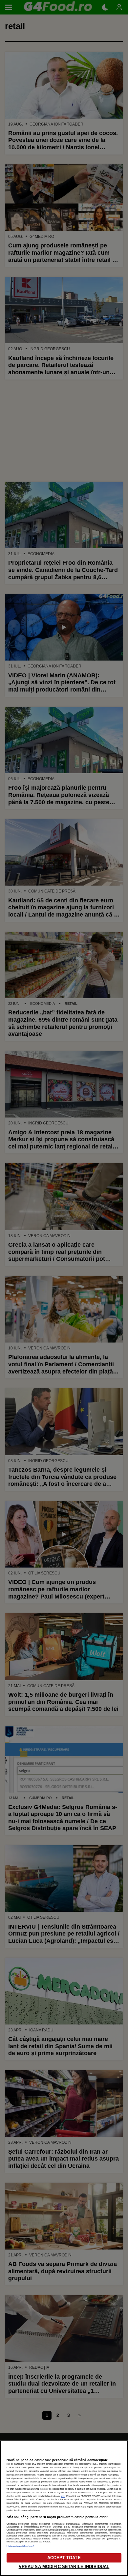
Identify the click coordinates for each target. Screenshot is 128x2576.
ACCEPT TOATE (64, 2558)
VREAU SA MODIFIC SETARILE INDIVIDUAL (64, 2567)
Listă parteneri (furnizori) (20, 2546)
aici (63, 2496)
